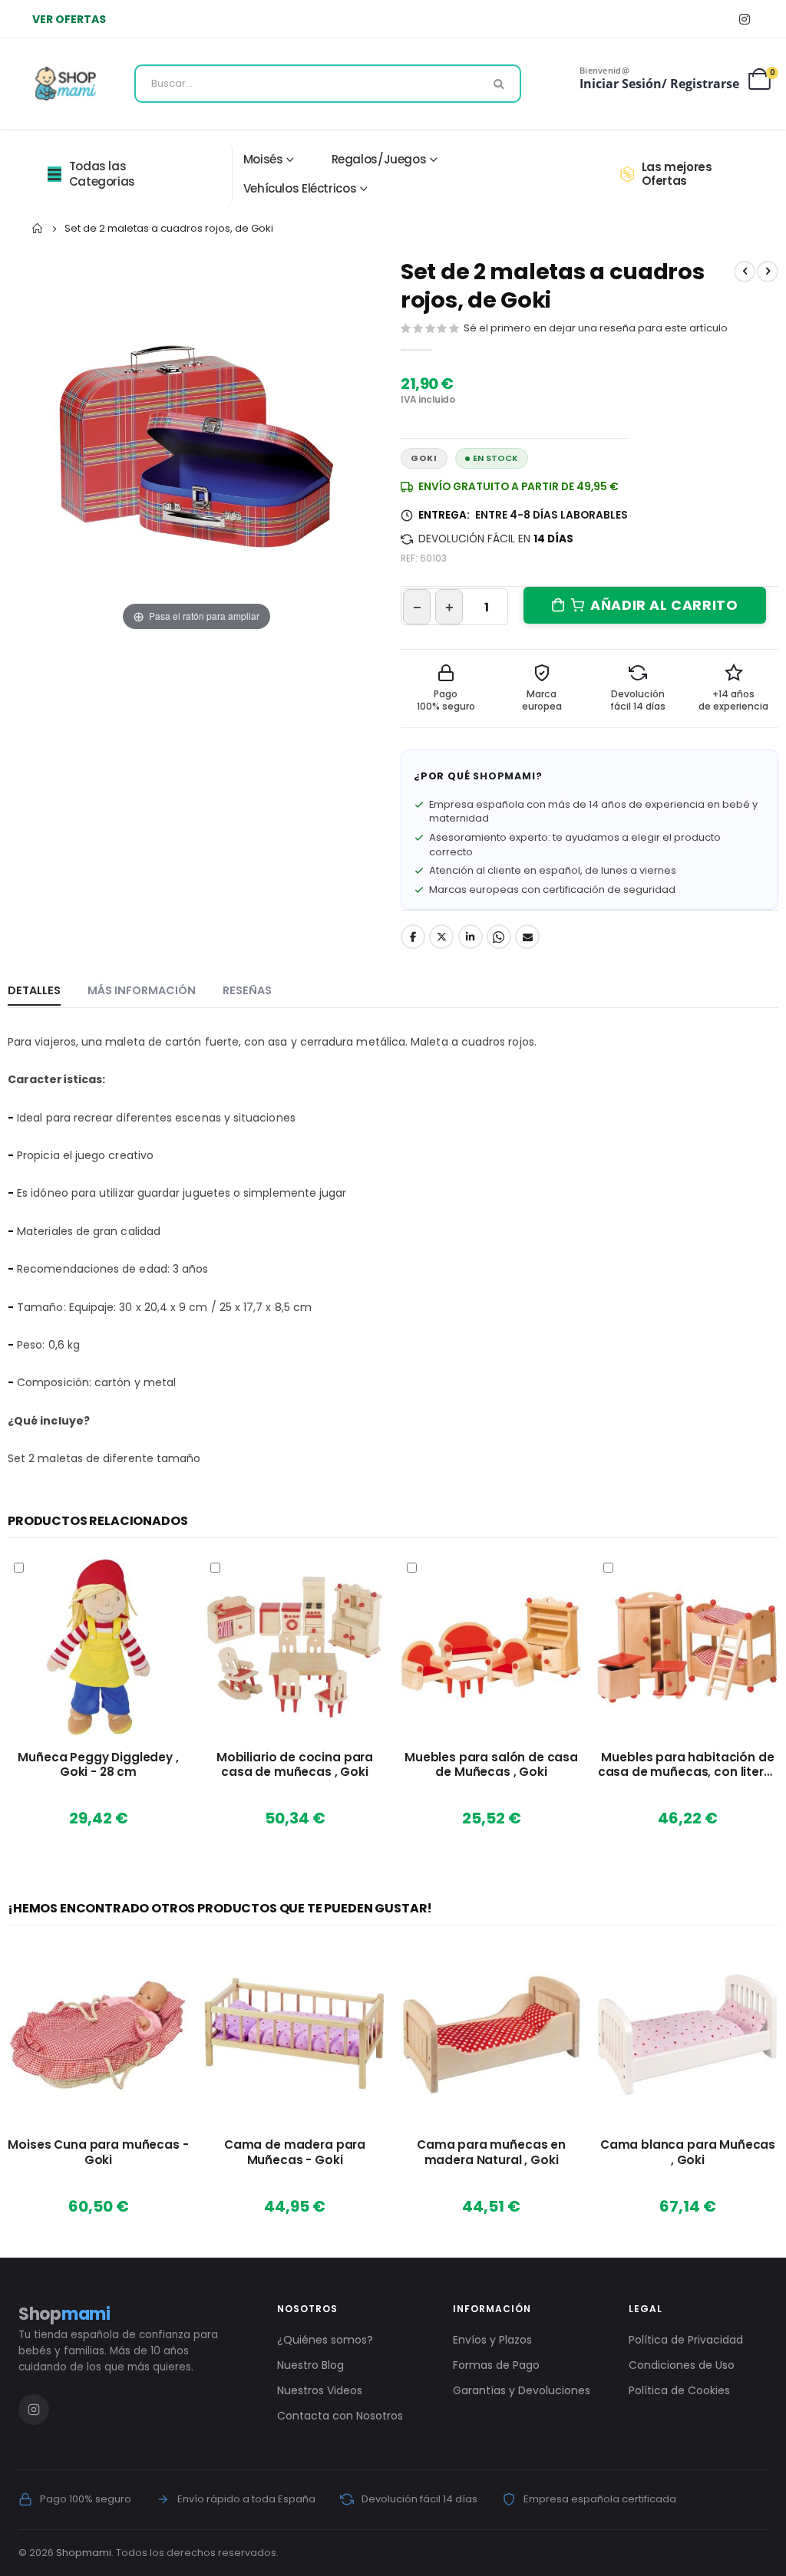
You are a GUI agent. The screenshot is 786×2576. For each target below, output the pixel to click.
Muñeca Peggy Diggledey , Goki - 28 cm (98, 1765)
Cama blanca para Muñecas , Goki (688, 2153)
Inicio (38, 229)
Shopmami (84, 2553)
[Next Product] (768, 272)
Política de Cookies (679, 2390)
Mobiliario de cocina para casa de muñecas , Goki (295, 1765)
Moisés (263, 159)
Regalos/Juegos (379, 159)
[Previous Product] (745, 272)
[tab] (34, 991)
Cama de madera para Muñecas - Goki (295, 2153)
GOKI (424, 458)
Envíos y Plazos (492, 2340)
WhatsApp (499, 937)
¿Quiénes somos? (325, 2340)
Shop (64, 2314)
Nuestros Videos (320, 2390)
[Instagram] (744, 19)
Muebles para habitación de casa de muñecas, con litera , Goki (688, 1765)
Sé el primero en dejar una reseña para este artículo (596, 328)
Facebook (413, 937)
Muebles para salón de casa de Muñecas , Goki (491, 1765)
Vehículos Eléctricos (300, 188)
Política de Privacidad (686, 2340)
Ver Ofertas (69, 19)
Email (527, 937)
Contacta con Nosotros (340, 2416)
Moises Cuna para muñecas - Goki (98, 2153)
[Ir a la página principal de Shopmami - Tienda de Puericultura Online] (66, 84)
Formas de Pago (496, 2365)
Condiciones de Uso (682, 2365)
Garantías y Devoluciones (522, 2390)
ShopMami (504, 776)
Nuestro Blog (310, 2365)
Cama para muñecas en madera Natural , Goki (491, 2153)
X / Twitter (441, 937)
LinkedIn (471, 937)
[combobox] (328, 84)
